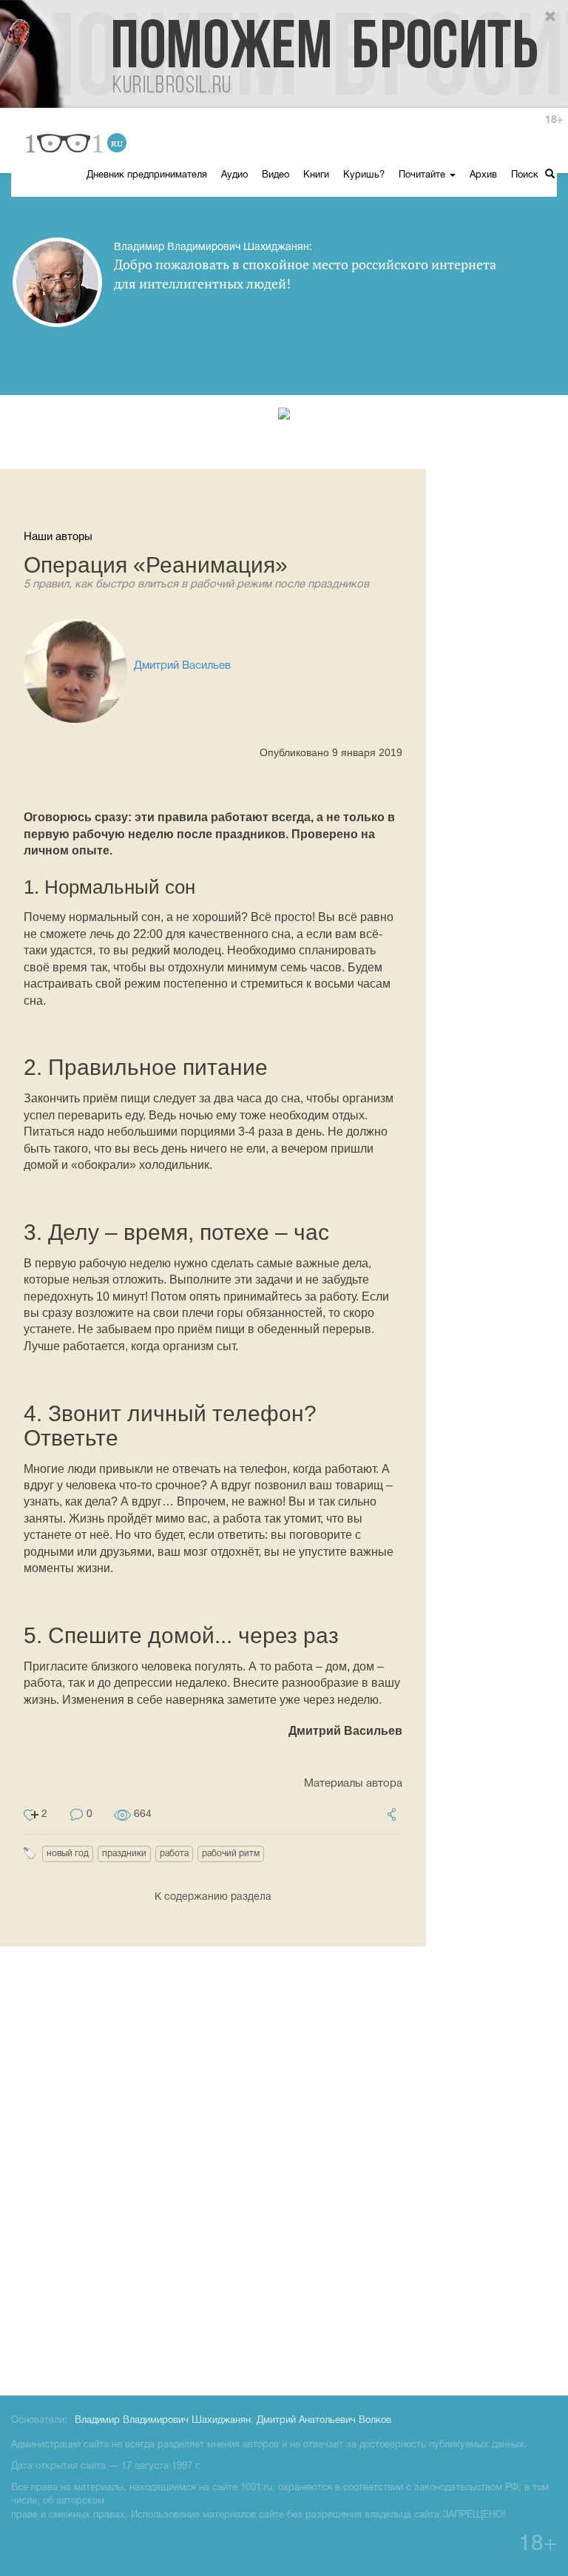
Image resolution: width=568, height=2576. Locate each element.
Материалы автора (353, 1784)
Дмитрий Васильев (182, 666)
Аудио (234, 175)
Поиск (526, 175)
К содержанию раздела (213, 1897)
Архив (483, 175)
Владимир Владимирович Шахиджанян (163, 2421)
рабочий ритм (231, 1854)
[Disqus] (284, 2168)
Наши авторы (58, 536)
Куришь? (364, 175)
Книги (316, 175)
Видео (275, 175)
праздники (124, 1854)
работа (174, 1854)
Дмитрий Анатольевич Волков (324, 2421)
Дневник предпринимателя (147, 175)
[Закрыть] (551, 17)
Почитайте (423, 175)
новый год (68, 1854)
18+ (554, 120)
